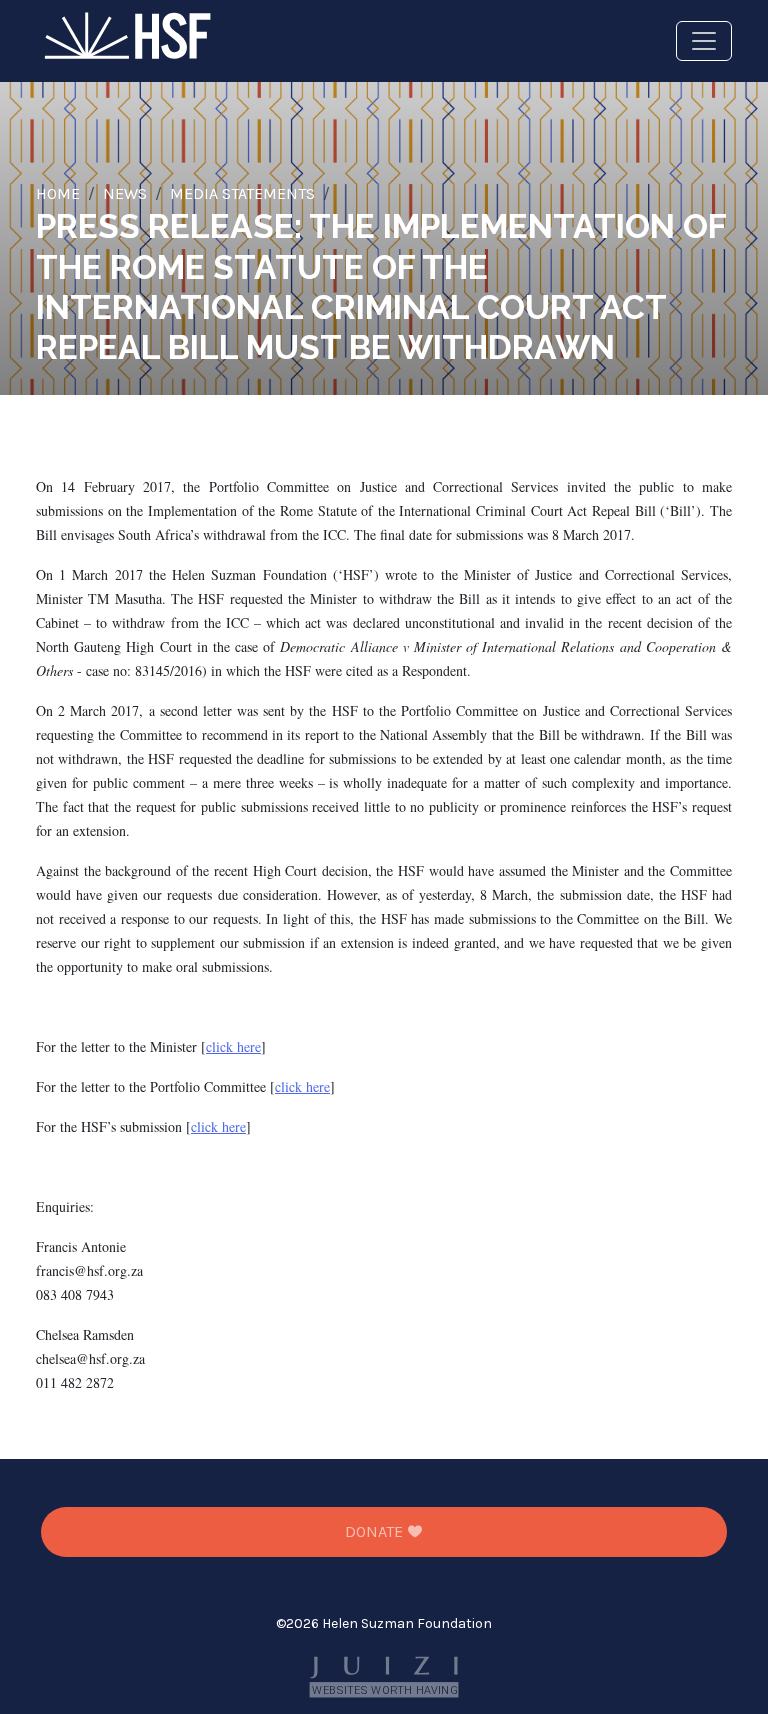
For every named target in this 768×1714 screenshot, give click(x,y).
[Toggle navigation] (704, 41)
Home (58, 193)
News (125, 193)
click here (233, 1046)
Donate (376, 1531)
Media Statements (242, 193)
